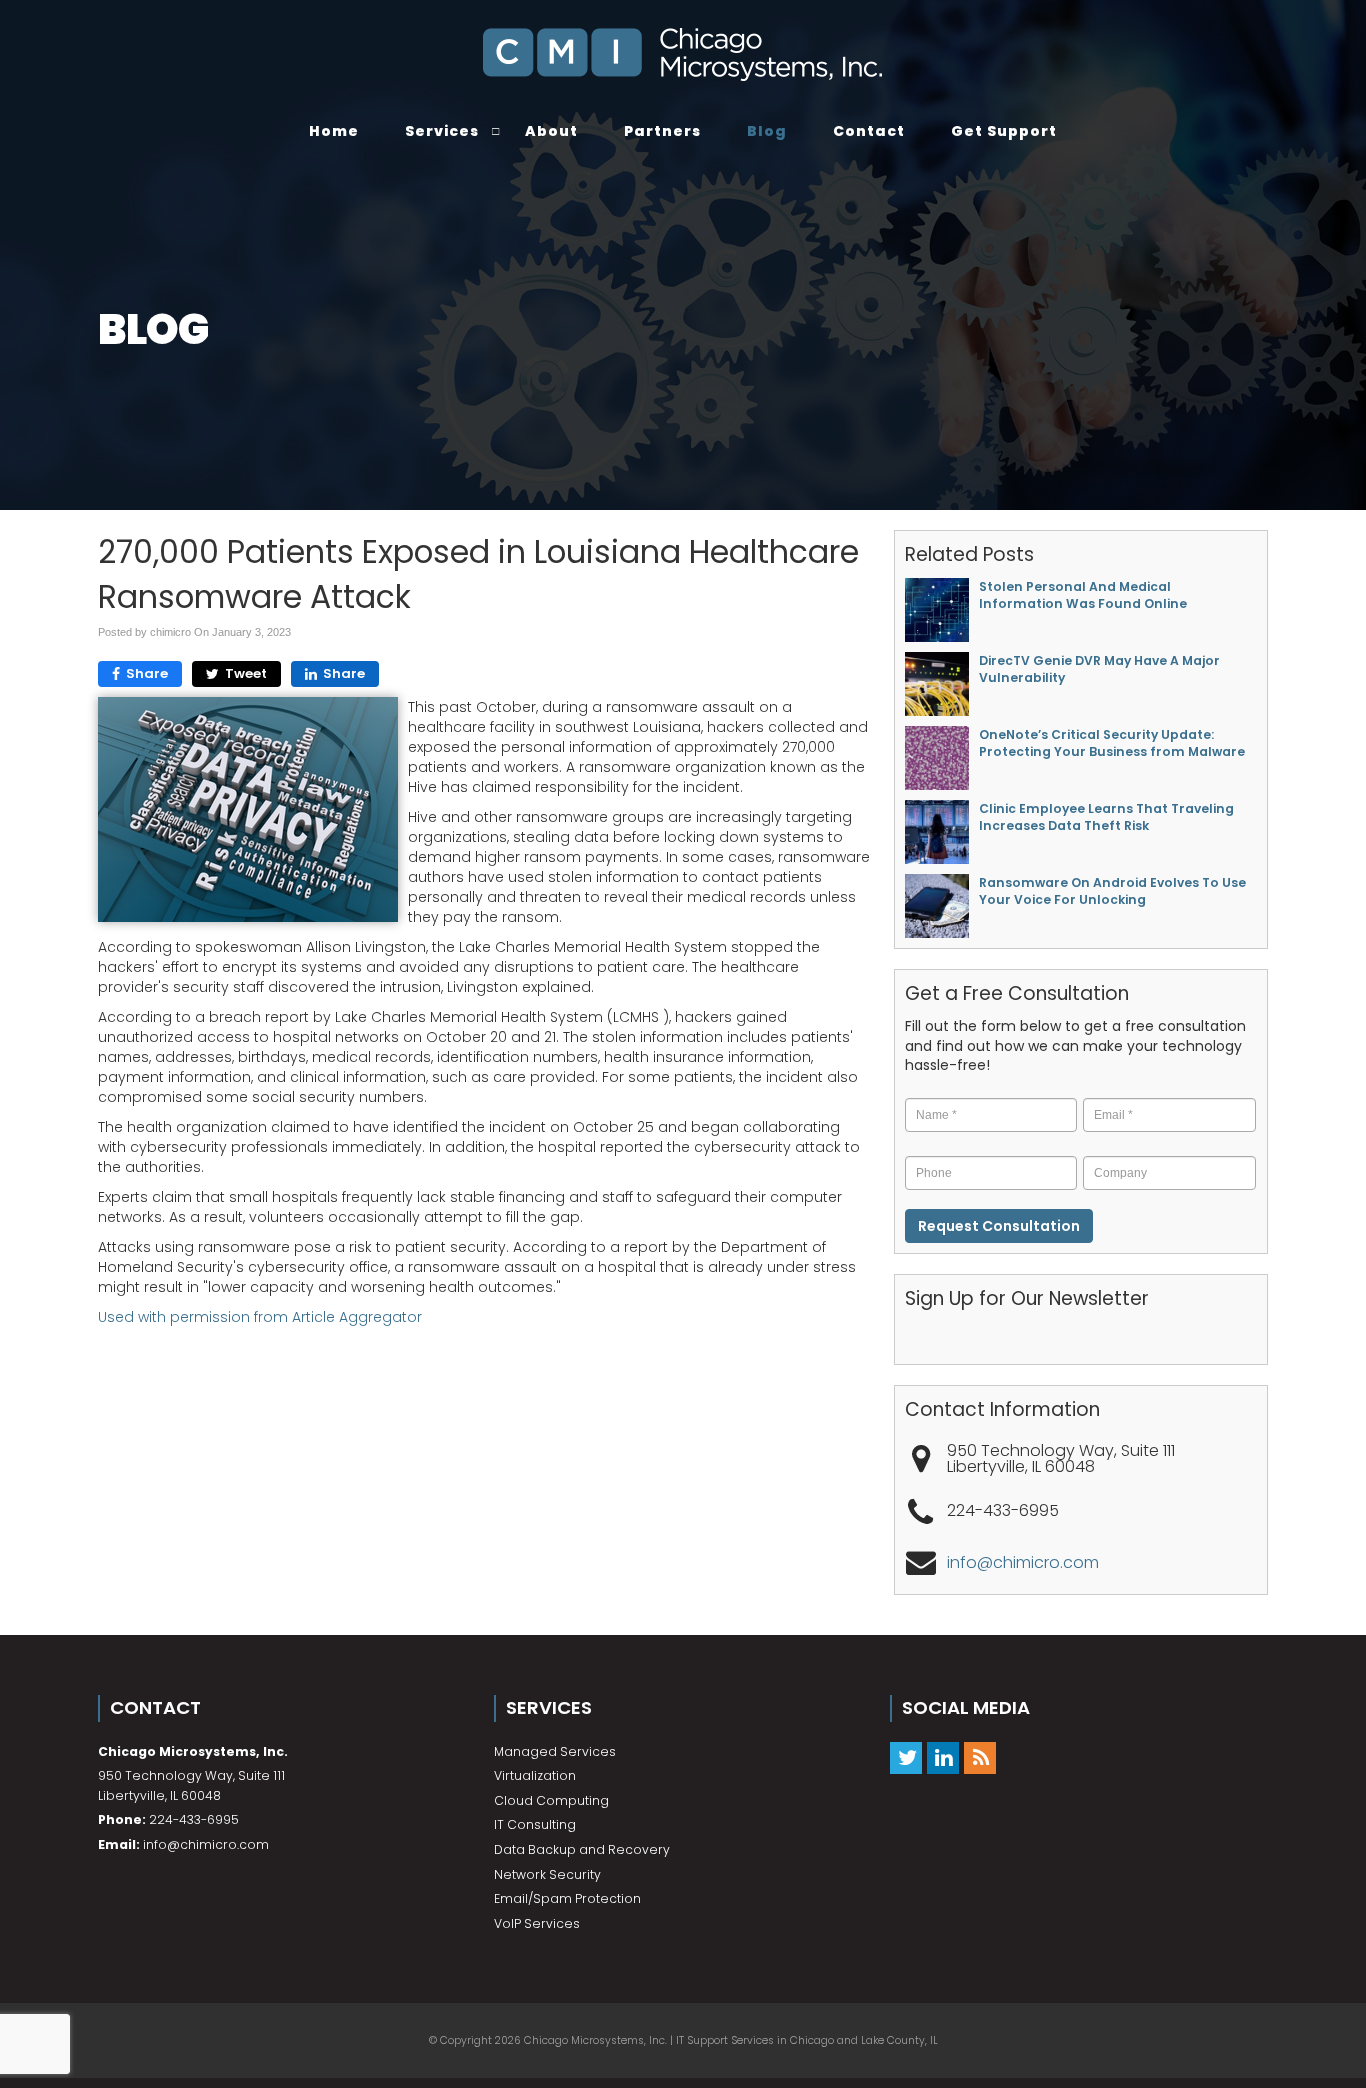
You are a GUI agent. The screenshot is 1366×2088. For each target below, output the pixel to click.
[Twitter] (906, 1757)
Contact (869, 131)
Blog (767, 131)
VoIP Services (537, 1923)
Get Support (1004, 131)
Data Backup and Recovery (582, 1849)
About (551, 131)
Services (442, 131)
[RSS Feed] (980, 1757)
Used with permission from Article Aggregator (260, 1317)
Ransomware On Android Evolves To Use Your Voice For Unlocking (1112, 891)
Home (334, 131)
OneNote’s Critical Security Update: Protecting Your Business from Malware (1112, 743)
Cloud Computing (551, 1800)
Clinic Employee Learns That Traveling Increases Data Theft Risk (1106, 817)
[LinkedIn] (943, 1757)
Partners (662, 131)
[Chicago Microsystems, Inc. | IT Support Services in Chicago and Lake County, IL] (683, 55)
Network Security (547, 1874)
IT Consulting (535, 1824)
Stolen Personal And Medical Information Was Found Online (1083, 595)
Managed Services (555, 1751)
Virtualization (535, 1775)
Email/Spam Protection (567, 1898)
